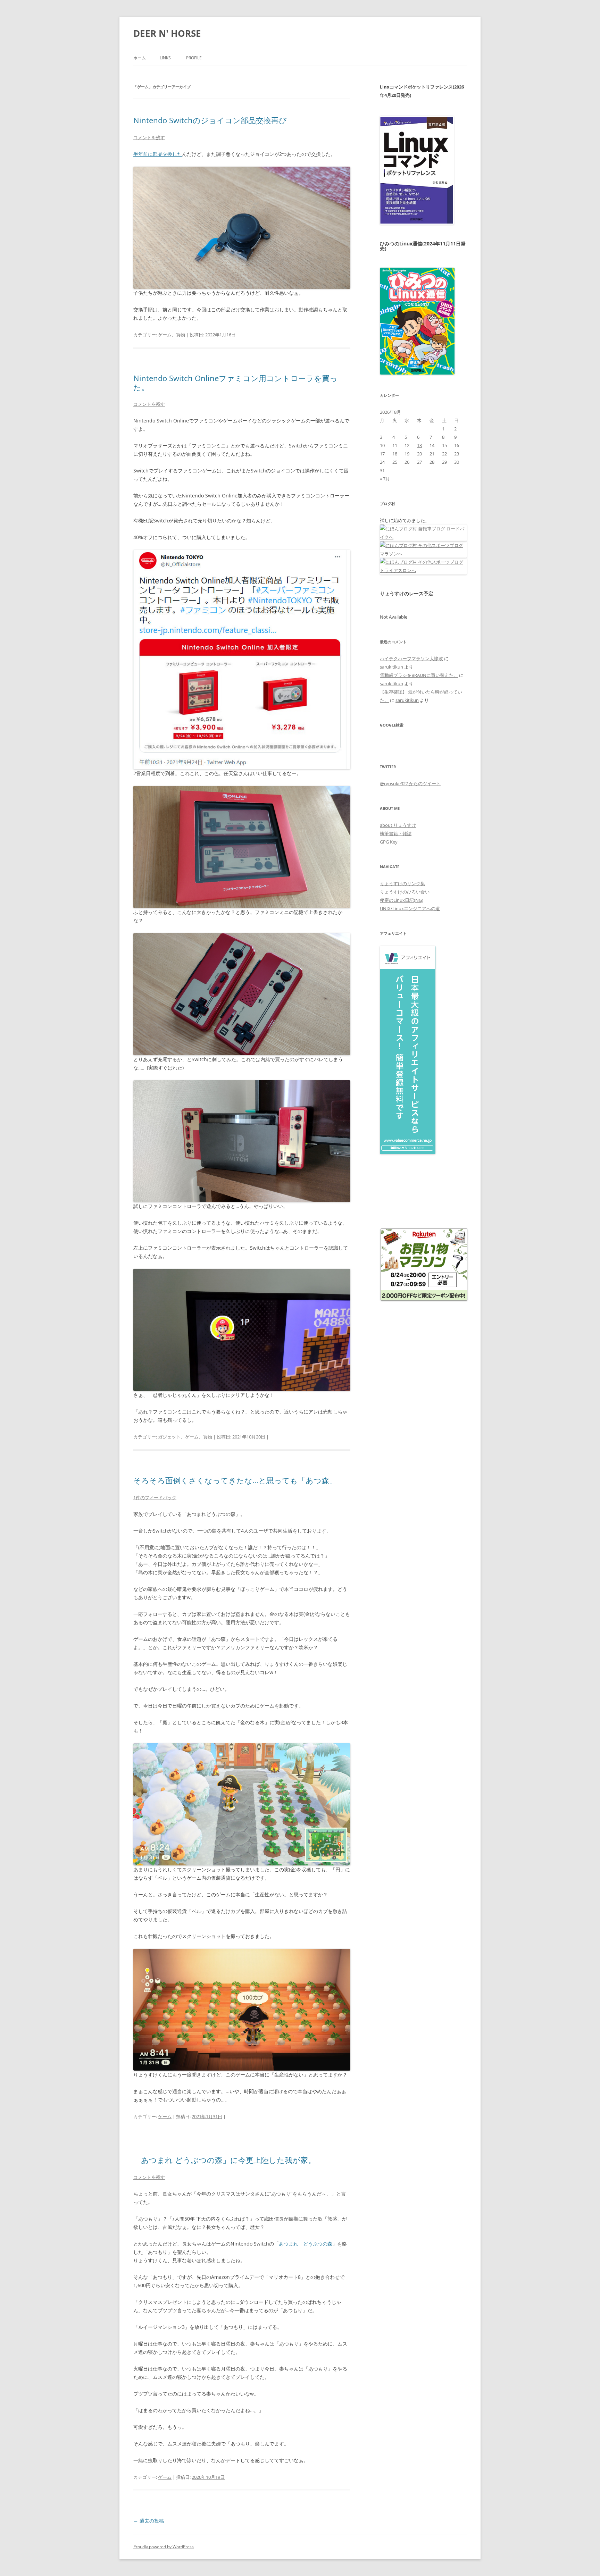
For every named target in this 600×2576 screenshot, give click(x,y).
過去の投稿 (149, 2521)
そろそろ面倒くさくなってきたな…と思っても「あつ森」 (235, 1480)
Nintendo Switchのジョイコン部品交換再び (210, 120)
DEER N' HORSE (167, 33)
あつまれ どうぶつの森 (306, 2244)
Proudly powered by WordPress (164, 2547)
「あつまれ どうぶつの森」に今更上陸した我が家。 (224, 2160)
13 (419, 445)
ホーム (140, 58)
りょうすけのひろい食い (405, 892)
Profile (194, 58)
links (165, 58)
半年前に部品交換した (158, 154)
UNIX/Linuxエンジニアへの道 (410, 908)
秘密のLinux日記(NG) (402, 900)
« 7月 (385, 479)
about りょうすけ (398, 825)
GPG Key (389, 842)
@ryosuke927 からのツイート (410, 783)
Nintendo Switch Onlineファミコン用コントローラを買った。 (235, 383)
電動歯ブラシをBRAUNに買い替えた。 (419, 675)
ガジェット (169, 1437)
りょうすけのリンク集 (402, 883)
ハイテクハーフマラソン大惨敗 (411, 658)
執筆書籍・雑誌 (396, 833)
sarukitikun (391, 667)
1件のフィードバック (155, 1497)
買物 (181, 335)
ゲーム (165, 335)
